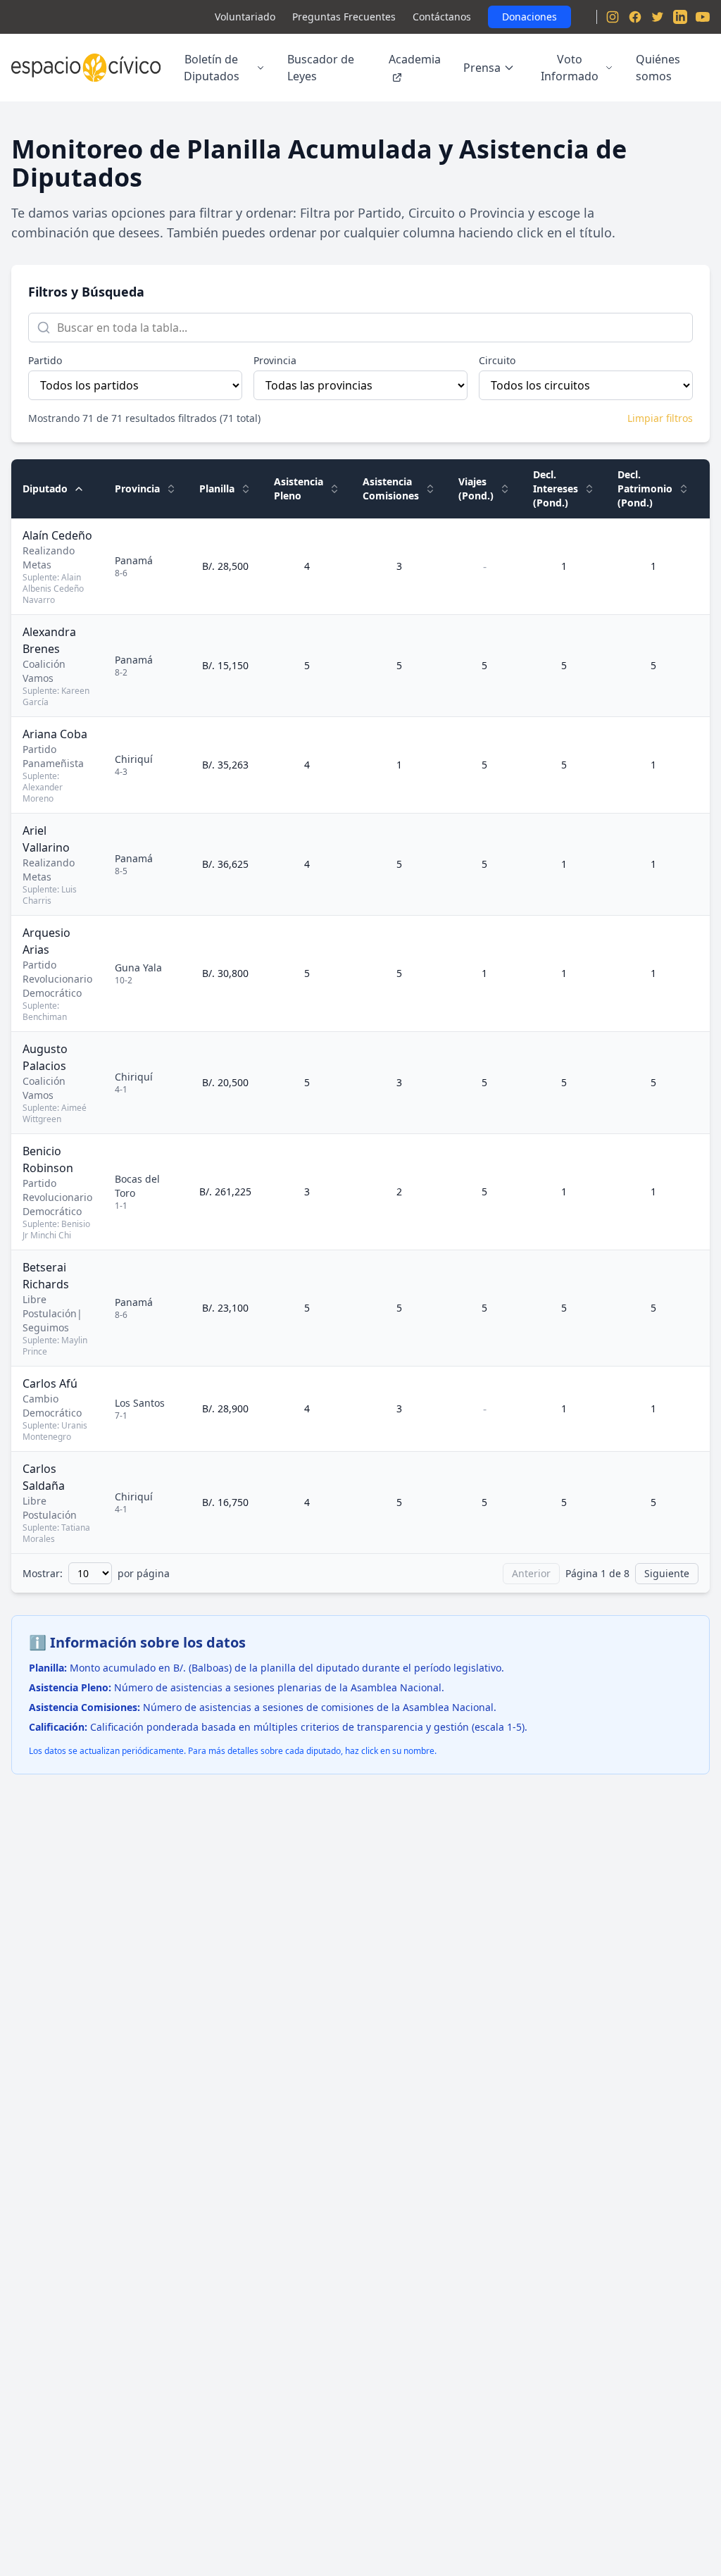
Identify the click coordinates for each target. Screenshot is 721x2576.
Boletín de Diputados (212, 68)
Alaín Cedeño (57, 535)
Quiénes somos (658, 68)
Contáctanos (442, 17)
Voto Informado (570, 68)
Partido (45, 360)
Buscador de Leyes (321, 68)
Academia (415, 59)
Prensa (482, 68)
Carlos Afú (50, 1383)
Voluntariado (245, 17)
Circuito (497, 360)
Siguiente (667, 1573)
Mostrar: (43, 1573)
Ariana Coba (55, 734)
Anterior (531, 1573)
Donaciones (529, 17)
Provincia (275, 360)
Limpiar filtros (660, 418)
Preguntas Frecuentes (344, 17)
